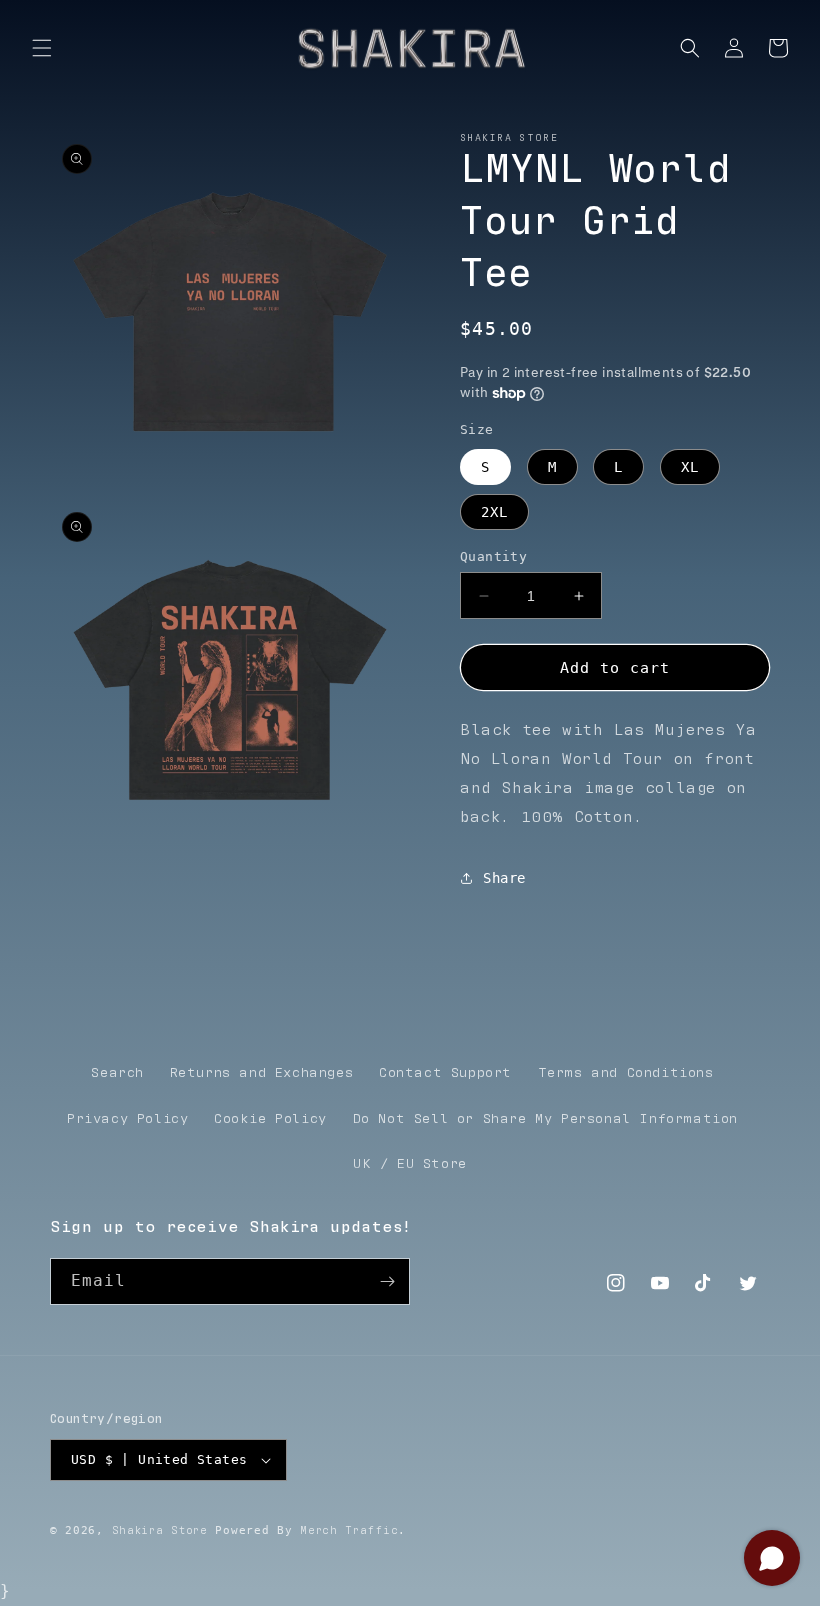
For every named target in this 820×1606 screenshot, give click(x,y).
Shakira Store (160, 1530)
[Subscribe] (387, 1281)
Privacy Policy (127, 1119)
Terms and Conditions (626, 1073)
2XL (494, 512)
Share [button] (504, 878)
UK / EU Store (410, 1164)
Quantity (493, 556)
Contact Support (445, 1073)
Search (117, 1073)
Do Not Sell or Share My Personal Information (545, 1119)
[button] (42, 48)
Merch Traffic (349, 1530)
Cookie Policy (270, 1119)
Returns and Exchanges (262, 1073)
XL (690, 467)
